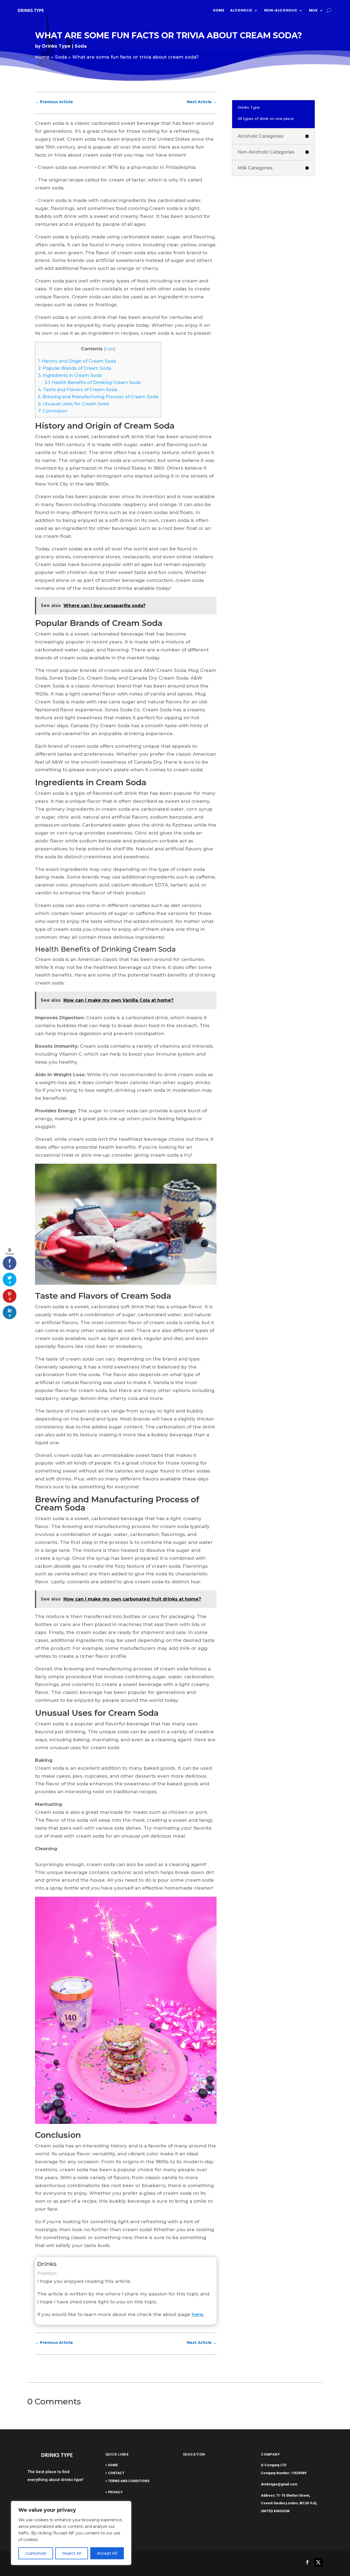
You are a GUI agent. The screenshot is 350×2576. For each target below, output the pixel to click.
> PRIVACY (114, 2492)
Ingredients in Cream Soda (70, 375)
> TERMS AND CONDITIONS (127, 2481)
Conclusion (53, 411)
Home (219, 10)
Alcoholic (241, 10)
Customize (36, 2553)
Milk (313, 10)
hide (110, 349)
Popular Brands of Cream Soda (75, 368)
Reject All (72, 2553)
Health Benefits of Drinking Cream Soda (93, 382)
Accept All (107, 2553)
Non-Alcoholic (281, 10)
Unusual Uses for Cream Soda (74, 404)
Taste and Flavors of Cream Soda (78, 389)
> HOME (112, 2465)
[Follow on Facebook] (307, 2562)
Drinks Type (56, 46)
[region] (71, 2533)
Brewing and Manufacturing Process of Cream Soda (98, 397)
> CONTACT (115, 2473)
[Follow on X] (318, 2562)
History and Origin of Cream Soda (77, 361)
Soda (81, 46)
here (197, 2314)
